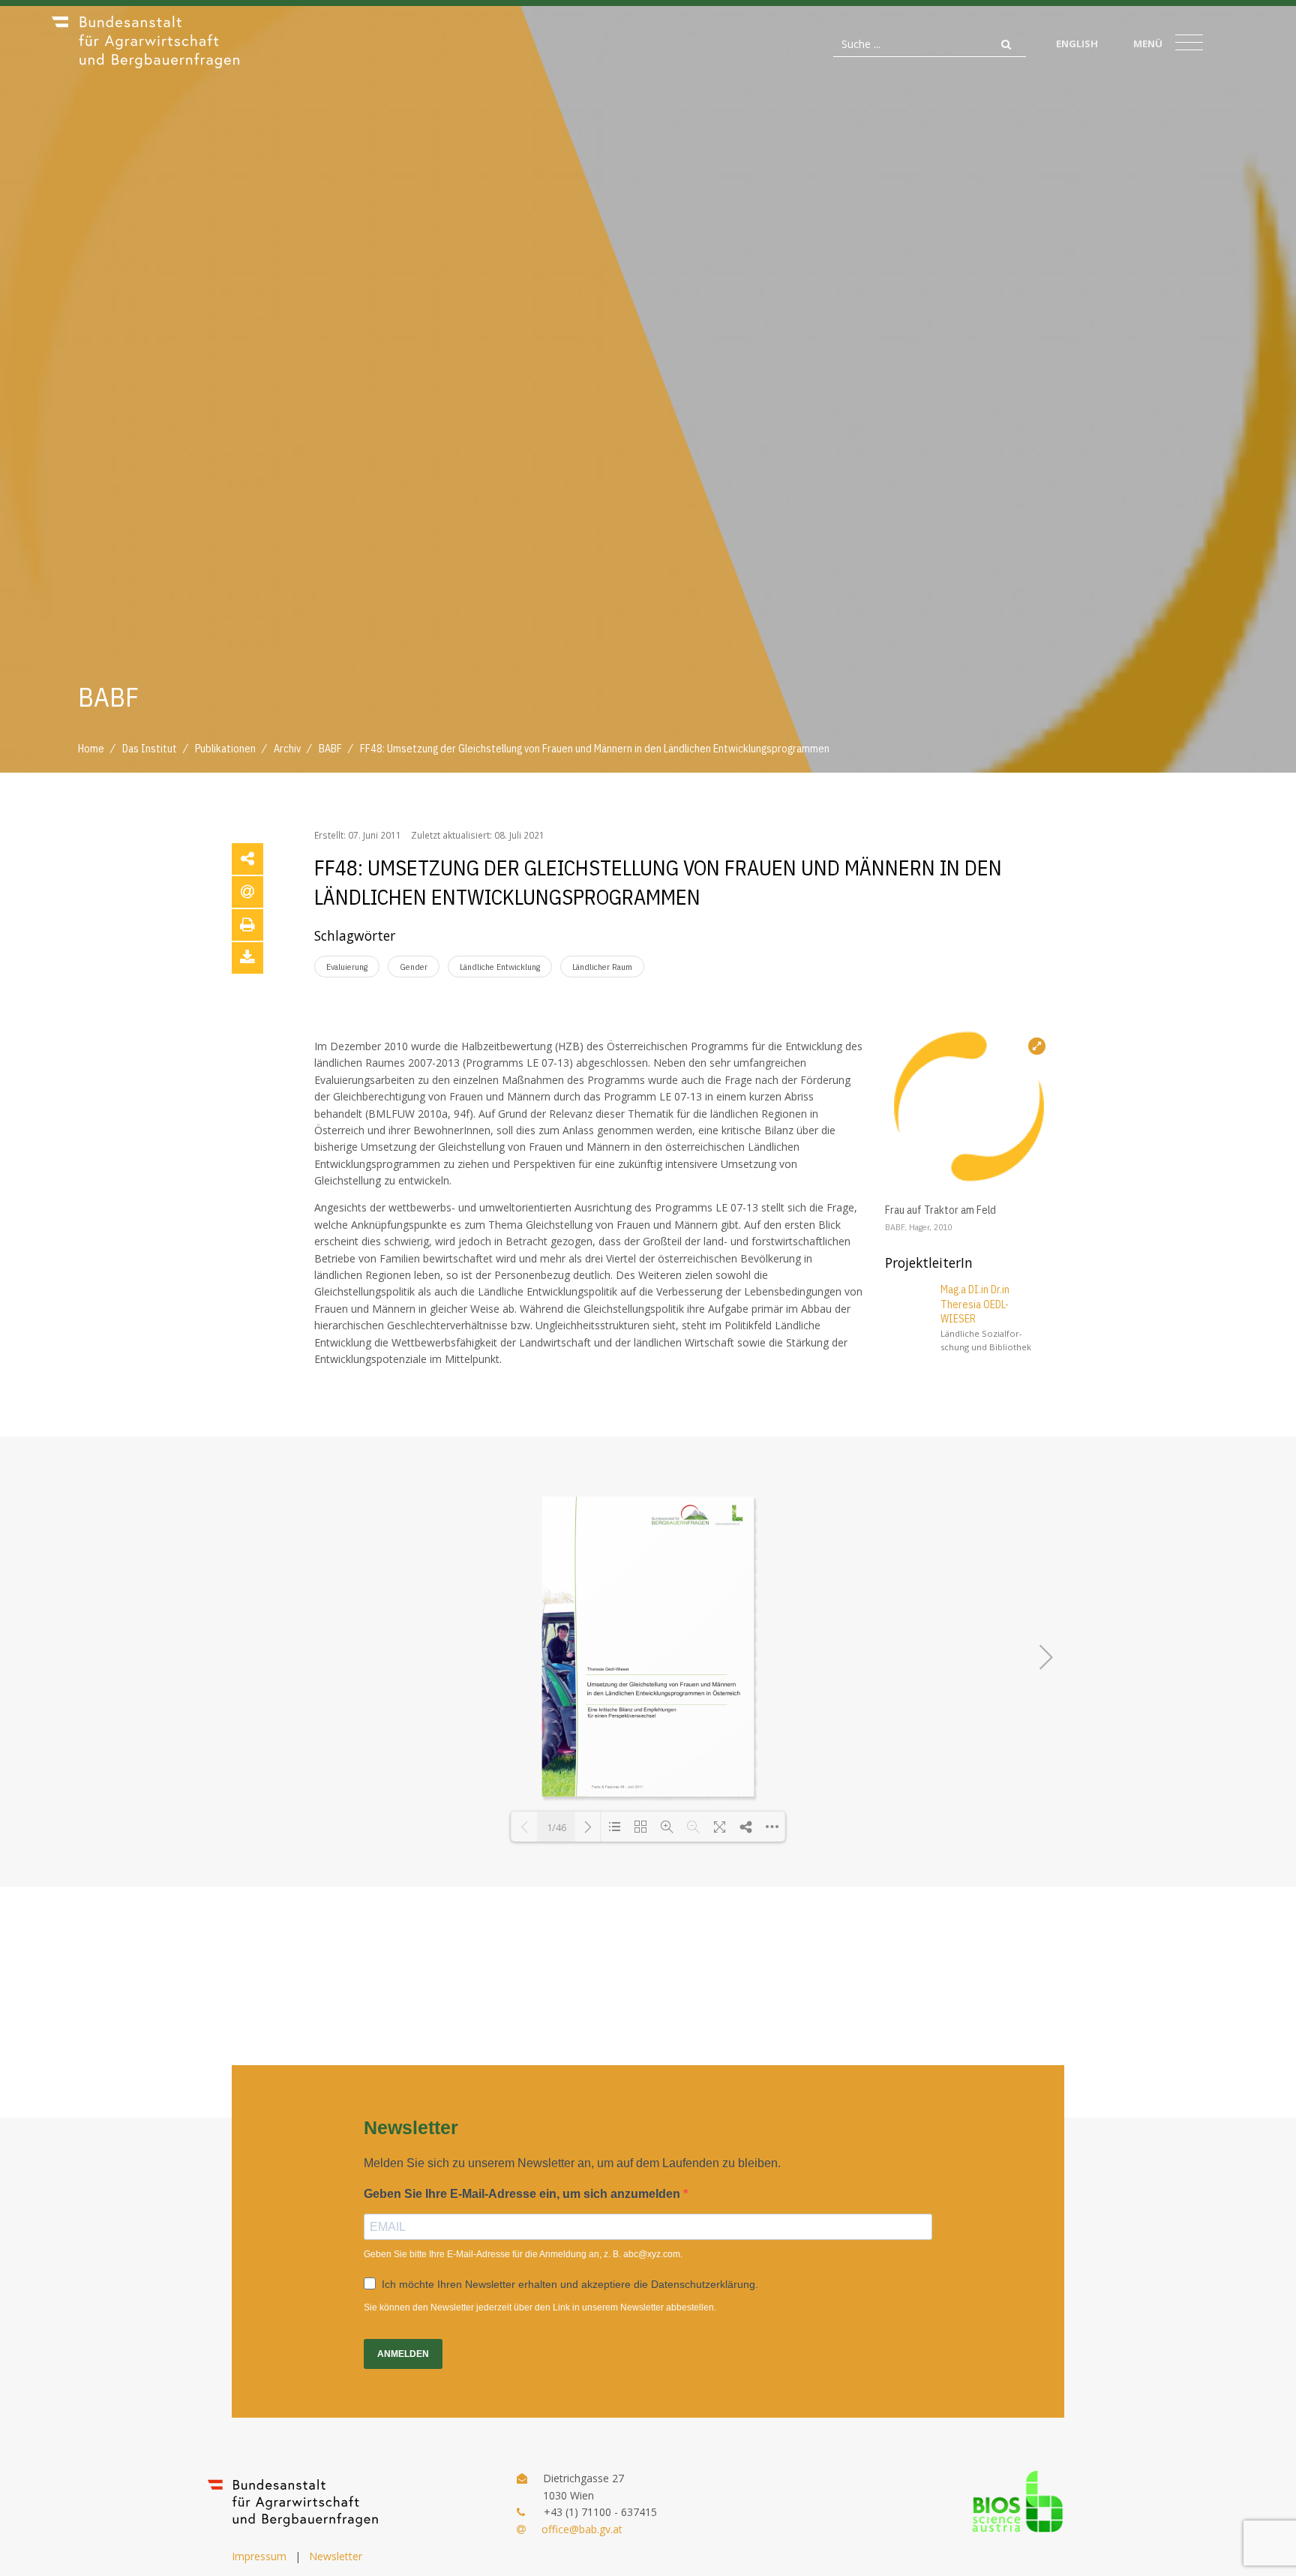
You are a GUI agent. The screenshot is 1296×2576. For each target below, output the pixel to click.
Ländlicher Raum (602, 967)
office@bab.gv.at (582, 2529)
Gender (414, 967)
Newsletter (336, 2556)
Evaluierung (347, 967)
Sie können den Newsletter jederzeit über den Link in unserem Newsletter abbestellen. (540, 2307)
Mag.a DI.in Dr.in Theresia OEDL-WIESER (975, 1304)
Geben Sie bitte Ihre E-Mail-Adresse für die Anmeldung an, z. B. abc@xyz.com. (523, 2254)
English (1077, 44)
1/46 (556, 1827)
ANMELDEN (403, 2354)
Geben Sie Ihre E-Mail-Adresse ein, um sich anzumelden (523, 2194)
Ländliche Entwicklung (500, 967)
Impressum (259, 2556)
